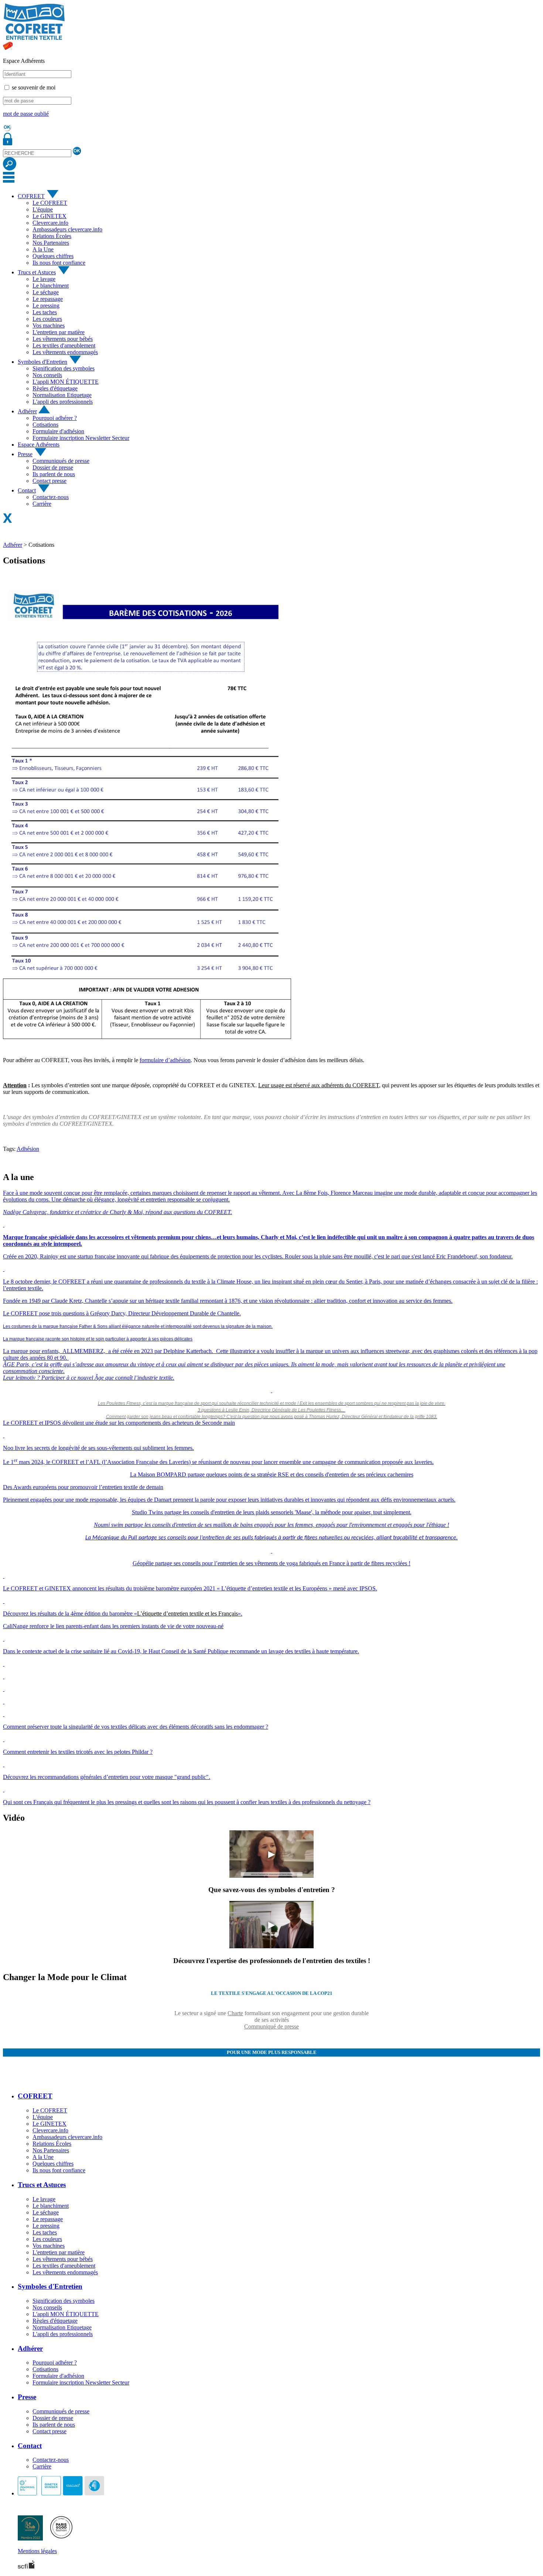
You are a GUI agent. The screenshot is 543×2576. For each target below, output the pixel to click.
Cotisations (45, 425)
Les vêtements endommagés (65, 352)
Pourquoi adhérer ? (55, 418)
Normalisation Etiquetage (62, 395)
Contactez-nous (51, 497)
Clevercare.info (50, 223)
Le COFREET (50, 203)
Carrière (42, 504)
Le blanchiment (51, 286)
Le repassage (48, 299)
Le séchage (46, 292)
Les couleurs (47, 319)
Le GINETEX (49, 216)
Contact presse (49, 481)
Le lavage (44, 279)
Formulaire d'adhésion (58, 431)
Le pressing (46, 306)
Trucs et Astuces (37, 272)
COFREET (31, 196)
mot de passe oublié (26, 114)
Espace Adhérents (39, 445)
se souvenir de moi (34, 87)
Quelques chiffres (53, 256)
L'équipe (43, 209)
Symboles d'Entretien (42, 362)
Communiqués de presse (61, 461)
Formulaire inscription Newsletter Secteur (81, 438)
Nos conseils (47, 375)
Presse (25, 454)
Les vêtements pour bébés (63, 339)
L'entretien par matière (59, 332)
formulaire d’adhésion (165, 1060)
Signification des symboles (64, 368)
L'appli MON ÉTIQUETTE (66, 382)
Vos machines (49, 326)
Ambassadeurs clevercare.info (67, 229)
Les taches (45, 312)
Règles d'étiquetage (55, 388)
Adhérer (27, 411)
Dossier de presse (53, 467)
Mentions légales (37, 2551)
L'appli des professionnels (63, 402)
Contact (27, 490)
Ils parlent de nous (54, 474)
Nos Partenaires (51, 243)
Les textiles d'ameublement (64, 345)
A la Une (43, 249)
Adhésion (28, 1149)
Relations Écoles (52, 236)
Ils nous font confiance (59, 263)
